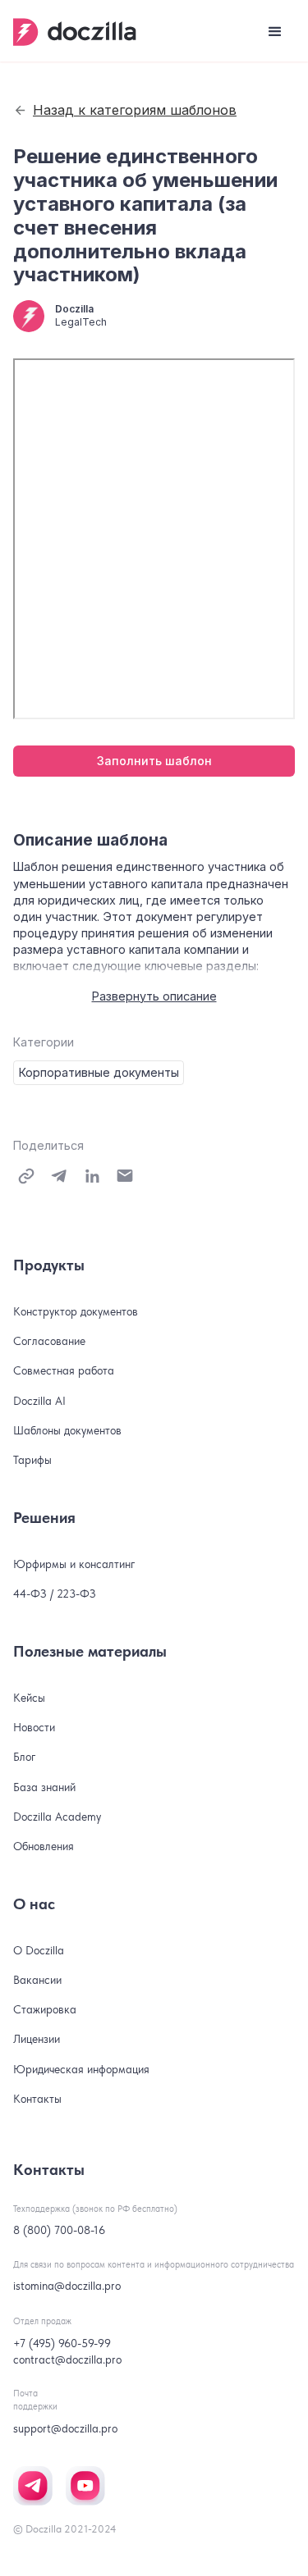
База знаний (44, 1787)
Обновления (44, 1846)
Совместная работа (64, 1370)
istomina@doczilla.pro (67, 2286)
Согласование (49, 1341)
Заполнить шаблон (154, 761)
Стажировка (45, 2009)
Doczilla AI (39, 1401)
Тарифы (32, 1460)
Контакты (37, 2099)
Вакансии (37, 1980)
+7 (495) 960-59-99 (62, 2343)
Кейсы (29, 1698)
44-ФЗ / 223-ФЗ (55, 1593)
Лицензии (37, 2039)
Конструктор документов (76, 1311)
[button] (275, 32)
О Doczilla (39, 1950)
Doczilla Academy (57, 1817)
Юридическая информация (81, 2069)
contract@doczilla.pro (67, 2359)
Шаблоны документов (67, 1430)
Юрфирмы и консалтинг (74, 1564)
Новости (34, 1727)
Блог (25, 1757)
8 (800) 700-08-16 (59, 2230)
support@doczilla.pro (65, 2428)
